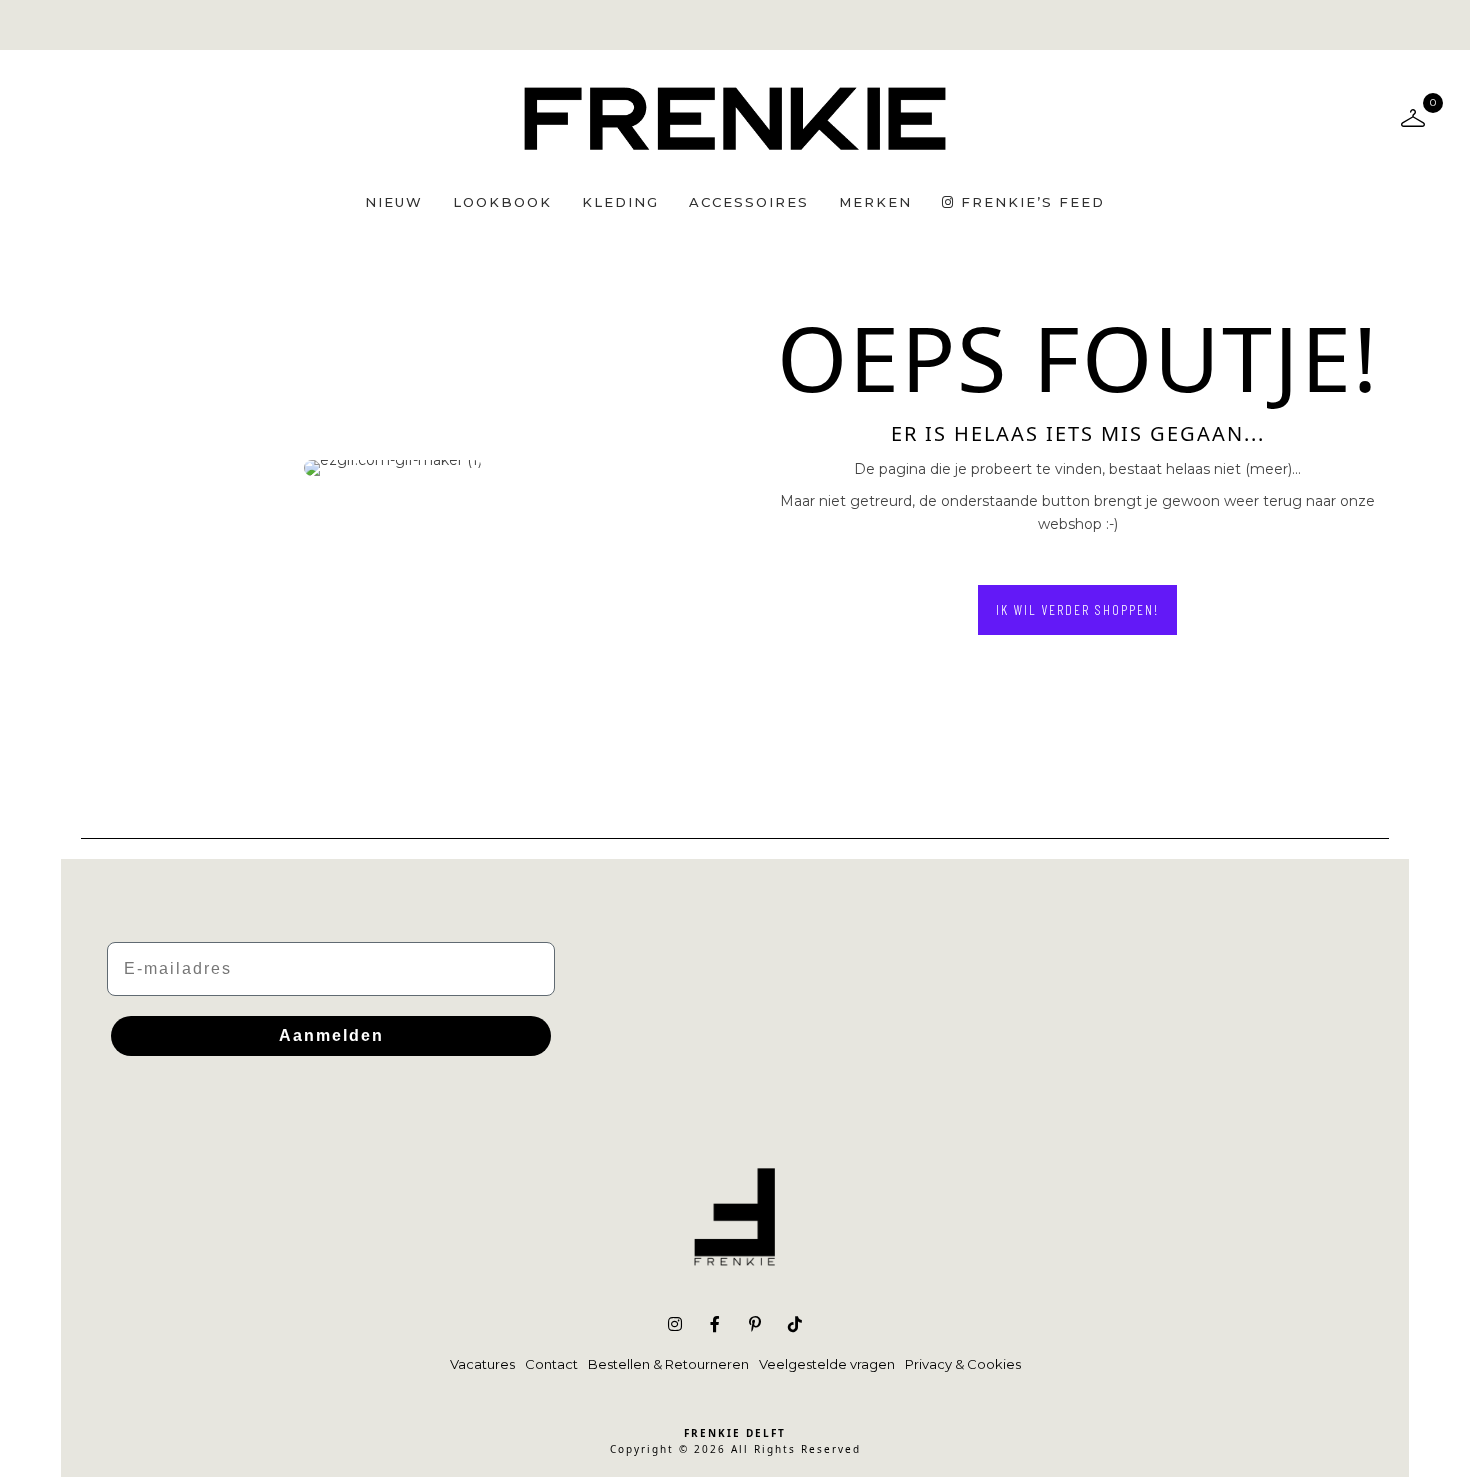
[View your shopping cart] (1413, 117)
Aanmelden (331, 1035)
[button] (1077, 610)
